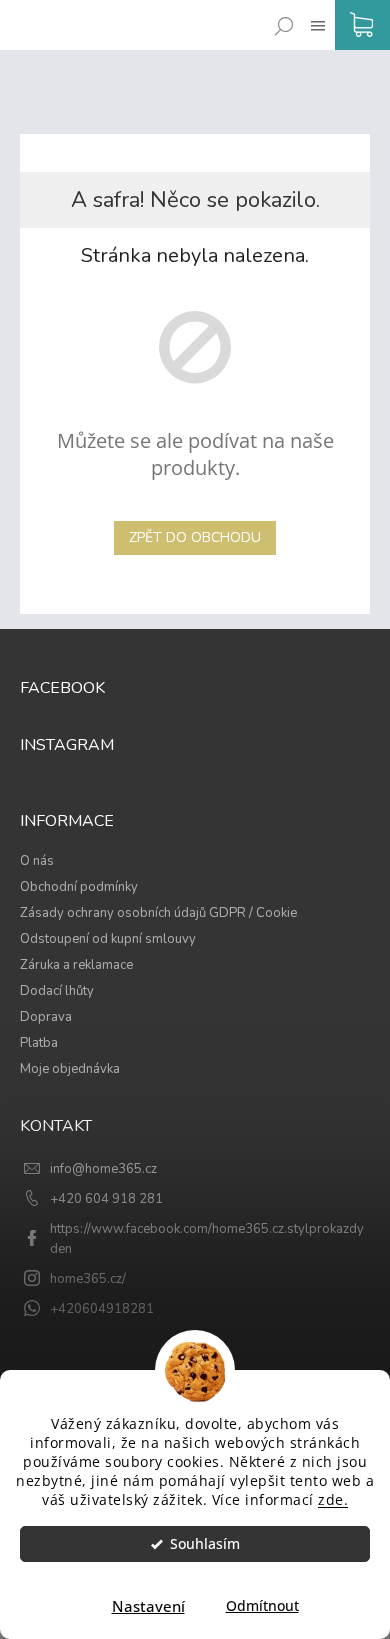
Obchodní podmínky (79, 887)
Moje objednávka (70, 1069)
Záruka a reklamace (76, 965)
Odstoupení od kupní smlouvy (108, 939)
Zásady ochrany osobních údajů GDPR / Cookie (158, 913)
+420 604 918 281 (106, 1199)
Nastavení (148, 1606)
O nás (37, 861)
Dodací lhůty (57, 991)
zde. (333, 1500)
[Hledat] (280, 11)
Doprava (46, 1017)
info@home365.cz (103, 1169)
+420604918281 (102, 1309)
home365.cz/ (88, 1279)
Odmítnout (262, 1606)
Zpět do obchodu (195, 537)
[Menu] (314, 11)
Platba (39, 1043)
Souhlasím (205, 1544)
